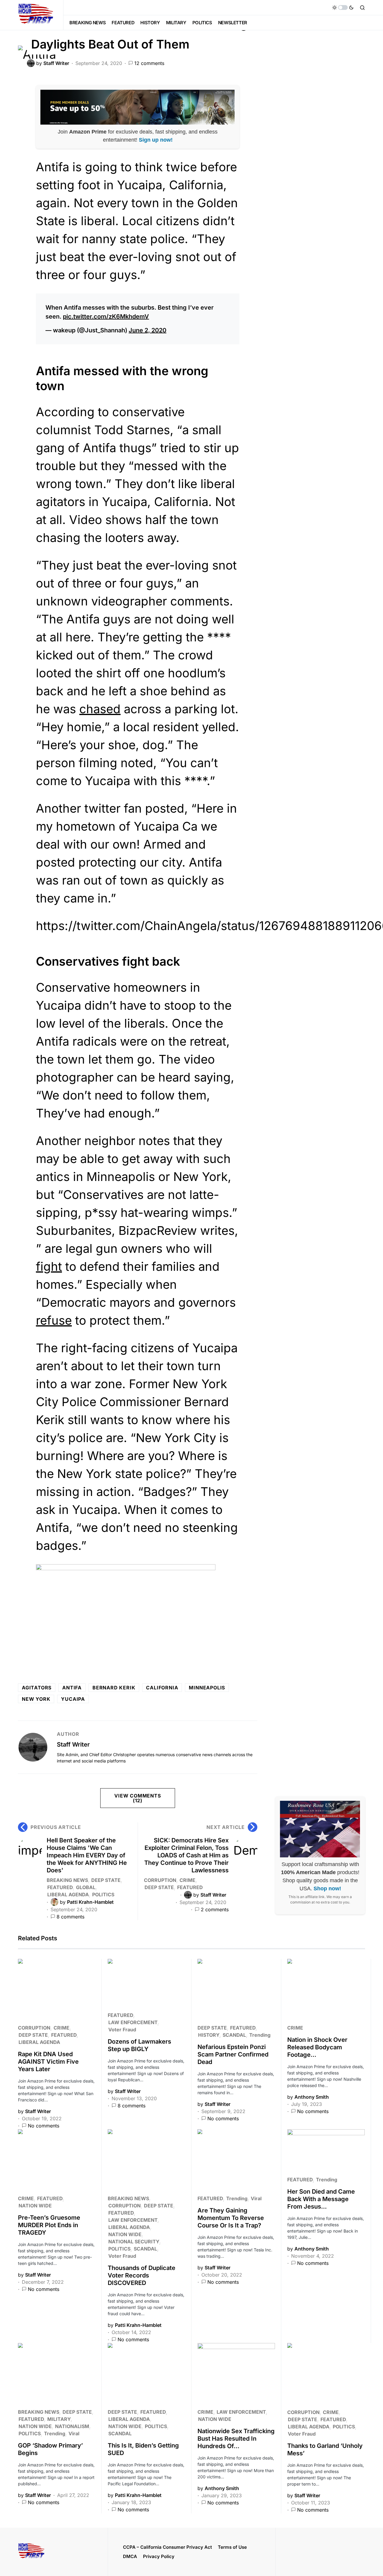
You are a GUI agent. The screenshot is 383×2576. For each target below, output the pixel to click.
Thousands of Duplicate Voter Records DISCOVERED (142, 2275)
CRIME (187, 1880)
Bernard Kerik (114, 1688)
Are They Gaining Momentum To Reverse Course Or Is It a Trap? (231, 2218)
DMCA (130, 2556)
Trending (260, 2035)
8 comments (70, 1917)
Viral (256, 2198)
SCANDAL (234, 2035)
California (162, 1688)
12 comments (149, 63)
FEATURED (60, 1887)
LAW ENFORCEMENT (133, 2022)
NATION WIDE (35, 2206)
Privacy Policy (159, 2556)
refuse (54, 1320)
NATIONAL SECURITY (134, 2242)
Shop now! (327, 1889)
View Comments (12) (137, 1798)
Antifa (72, 1688)
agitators (37, 1688)
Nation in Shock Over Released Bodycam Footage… (317, 2047)
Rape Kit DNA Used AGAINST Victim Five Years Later (48, 2062)
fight (49, 1266)
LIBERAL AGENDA (68, 1894)
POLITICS (103, 1894)
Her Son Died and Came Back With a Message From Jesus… (321, 2199)
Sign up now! (156, 140)
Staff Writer (73, 1744)
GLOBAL (86, 1887)
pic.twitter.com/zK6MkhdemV (106, 316)
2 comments (215, 1909)
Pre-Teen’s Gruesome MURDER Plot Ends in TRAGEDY (49, 2225)
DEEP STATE (106, 1880)
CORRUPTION (160, 1880)
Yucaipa (73, 1699)
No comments (44, 2126)
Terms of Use (232, 2547)
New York (36, 1699)
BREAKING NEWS (67, 1880)
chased (100, 709)
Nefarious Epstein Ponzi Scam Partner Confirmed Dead (233, 2054)
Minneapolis (207, 1688)
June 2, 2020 (148, 330)
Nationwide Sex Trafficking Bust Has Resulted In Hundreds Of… (236, 2439)
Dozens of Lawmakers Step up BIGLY (139, 2045)
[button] (343, 7)
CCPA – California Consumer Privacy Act (167, 2547)
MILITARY (59, 2419)
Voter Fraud (122, 2030)
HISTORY (209, 2035)
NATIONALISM (72, 2426)
